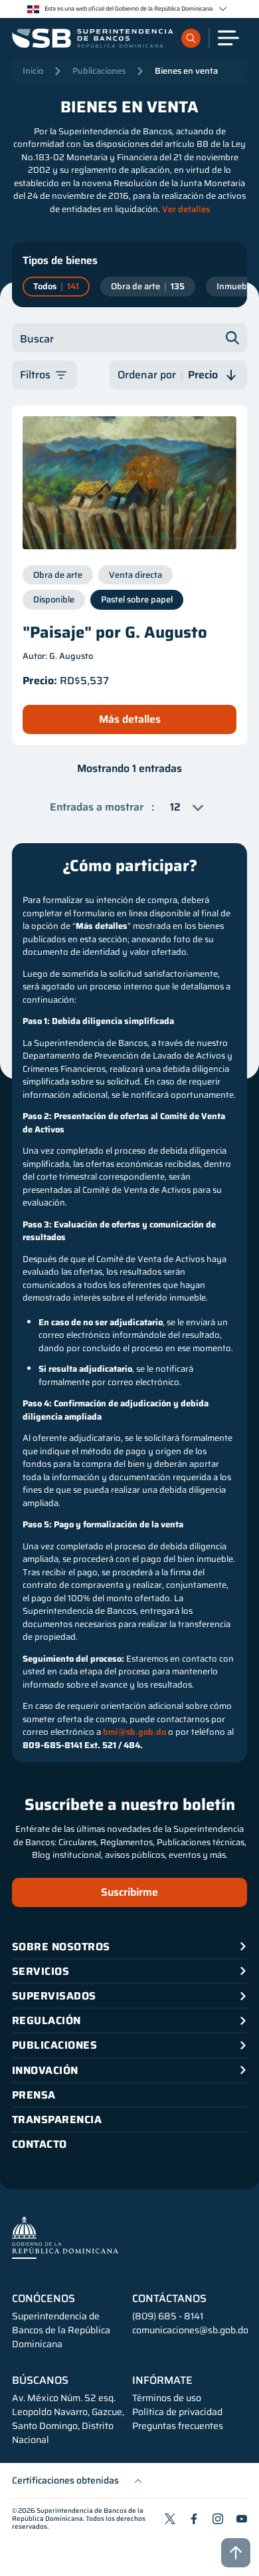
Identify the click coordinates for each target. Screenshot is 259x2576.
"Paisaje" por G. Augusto (115, 632)
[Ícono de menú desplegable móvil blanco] (228, 38)
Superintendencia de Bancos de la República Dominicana (78, 2514)
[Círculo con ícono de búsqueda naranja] (191, 38)
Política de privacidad (177, 2412)
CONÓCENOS (43, 2299)
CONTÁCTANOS (169, 2299)
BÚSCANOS (40, 2381)
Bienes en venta (186, 71)
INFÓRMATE (162, 2381)
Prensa (34, 2095)
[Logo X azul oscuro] (170, 2519)
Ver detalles (186, 209)
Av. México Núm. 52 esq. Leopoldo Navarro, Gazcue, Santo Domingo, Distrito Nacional (68, 2419)
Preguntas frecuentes (178, 2426)
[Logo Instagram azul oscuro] (218, 2519)
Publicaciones (99, 71)
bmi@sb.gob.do (134, 1732)
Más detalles (130, 719)
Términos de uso (167, 2398)
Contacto (40, 2144)
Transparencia (57, 2120)
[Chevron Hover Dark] (223, 9)
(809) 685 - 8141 (168, 2316)
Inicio (33, 71)
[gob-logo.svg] (65, 2237)
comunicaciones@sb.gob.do (190, 2330)
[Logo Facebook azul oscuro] (194, 2519)
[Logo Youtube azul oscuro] (242, 2519)
